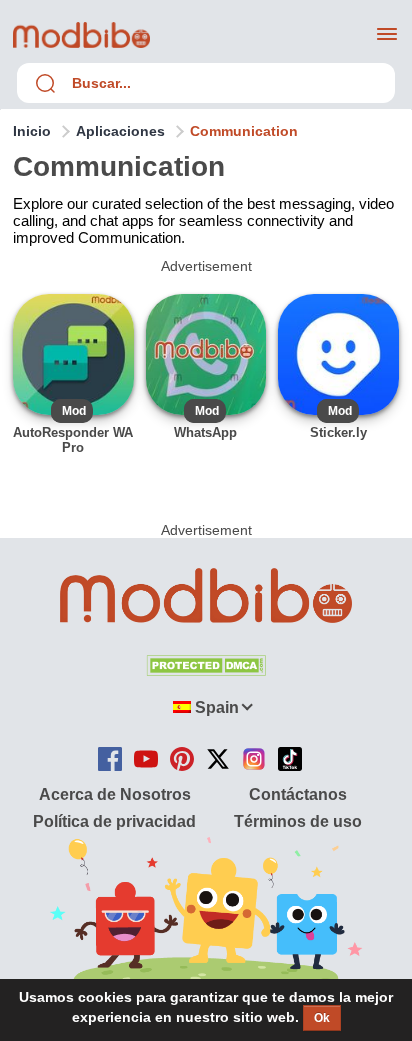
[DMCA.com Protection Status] (206, 670)
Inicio (32, 131)
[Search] (45, 83)
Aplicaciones (120, 131)
